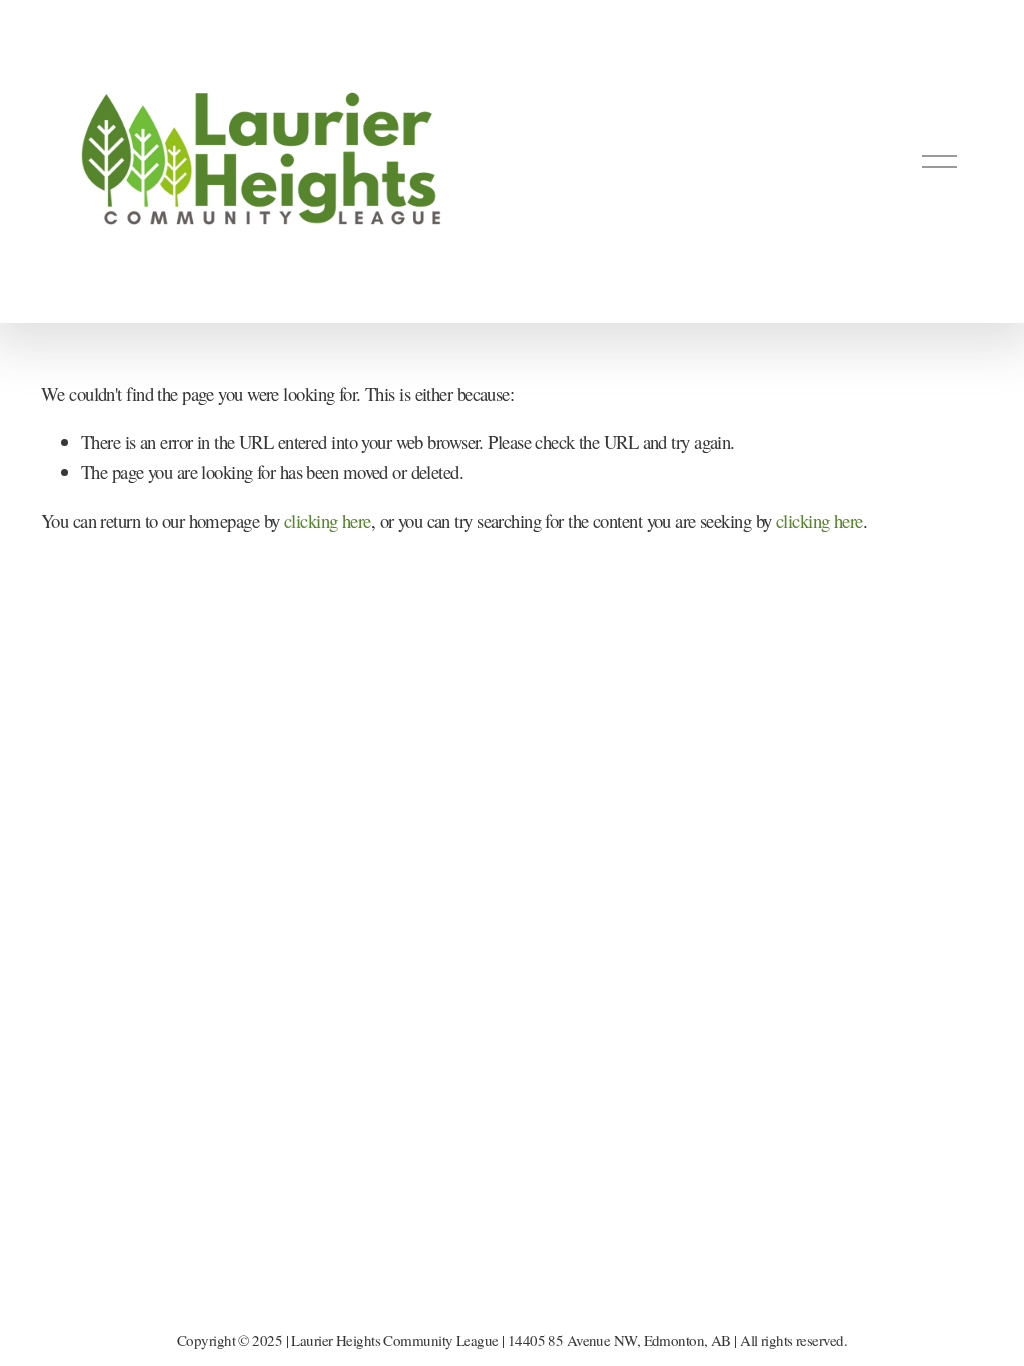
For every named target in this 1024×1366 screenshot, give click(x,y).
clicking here (327, 520)
